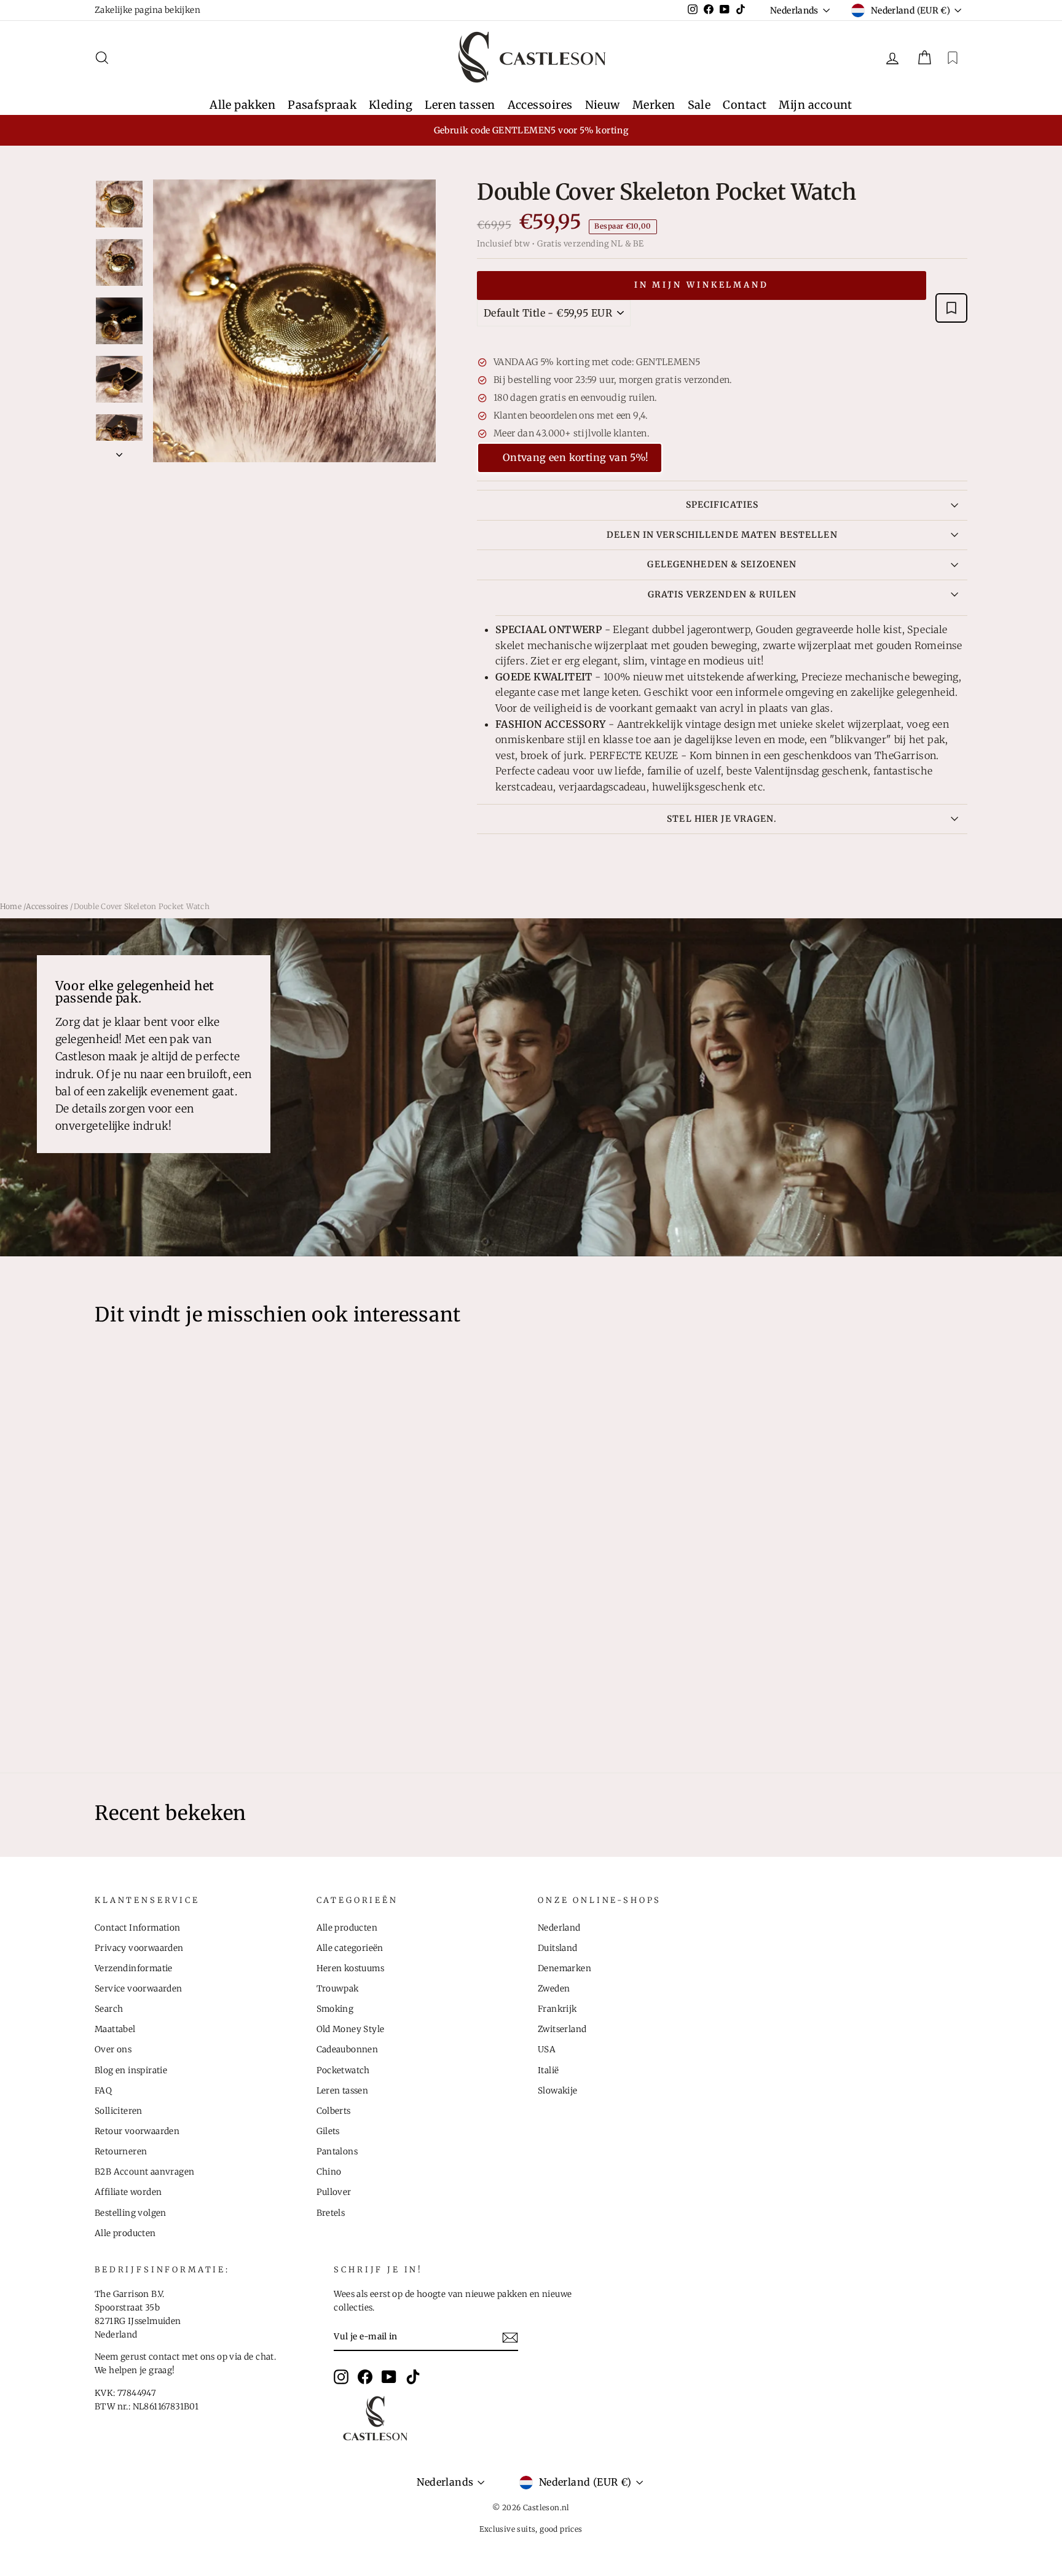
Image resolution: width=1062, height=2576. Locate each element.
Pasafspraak (322, 105)
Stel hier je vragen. (722, 819)
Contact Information (138, 1928)
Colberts (334, 2111)
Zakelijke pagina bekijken (147, 10)
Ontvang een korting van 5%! (576, 457)
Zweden (554, 1989)
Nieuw (603, 105)
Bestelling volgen (131, 2213)
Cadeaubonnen (348, 2050)
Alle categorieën (350, 1948)
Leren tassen (460, 105)
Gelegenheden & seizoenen (722, 564)
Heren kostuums (351, 1968)
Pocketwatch (343, 2070)
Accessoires (540, 105)
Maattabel (115, 2029)
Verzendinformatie (134, 1968)
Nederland (559, 1928)
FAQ (103, 2091)
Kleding (391, 105)
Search (109, 2009)
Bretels (331, 2213)
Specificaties (722, 505)
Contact (745, 105)
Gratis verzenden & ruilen (722, 594)
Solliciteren (119, 2111)
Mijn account (815, 105)
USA (547, 2050)
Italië (548, 2070)
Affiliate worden (128, 2192)
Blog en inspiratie (131, 2070)
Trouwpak (338, 1989)
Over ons (113, 2050)
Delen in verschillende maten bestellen (722, 535)
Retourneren (121, 2152)
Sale (699, 105)
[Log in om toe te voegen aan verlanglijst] (951, 308)
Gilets (328, 2131)
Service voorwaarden (139, 1989)
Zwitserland (562, 2029)
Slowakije (558, 2091)
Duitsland (558, 1948)
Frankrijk (557, 2009)
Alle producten (125, 2233)
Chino (329, 2172)
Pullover (334, 2192)
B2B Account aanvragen (144, 2172)
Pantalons (337, 2152)
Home (11, 906)
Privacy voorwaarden (139, 1948)
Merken (654, 105)
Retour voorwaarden (137, 2131)
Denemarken (564, 1968)
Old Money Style (351, 2029)
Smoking (335, 2009)
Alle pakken (242, 105)
